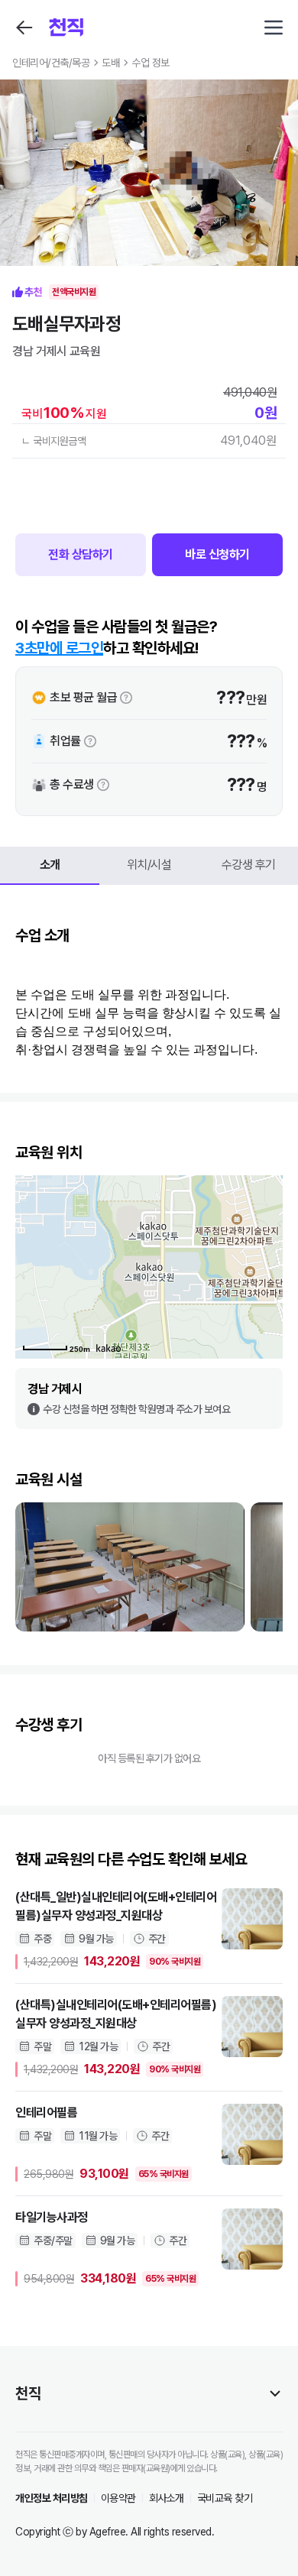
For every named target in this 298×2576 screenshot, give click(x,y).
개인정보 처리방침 (52, 2498)
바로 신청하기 (217, 554)
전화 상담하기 (81, 554)
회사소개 (167, 2498)
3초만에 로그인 (59, 648)
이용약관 (118, 2498)
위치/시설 (149, 865)
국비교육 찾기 (225, 2498)
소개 (50, 865)
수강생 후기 (249, 865)
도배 (110, 63)
